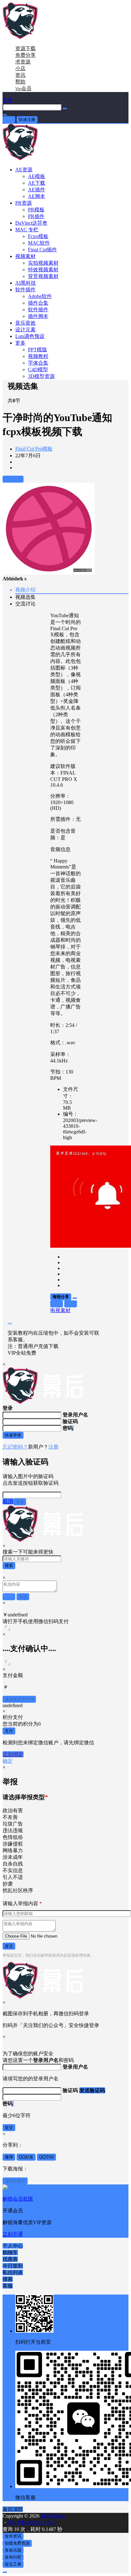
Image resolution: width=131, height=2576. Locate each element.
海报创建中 (15, 2181)
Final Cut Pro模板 (34, 449)
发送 (20, 1502)
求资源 (23, 62)
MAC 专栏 (27, 230)
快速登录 (13, 1435)
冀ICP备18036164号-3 (31, 2523)
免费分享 (25, 55)
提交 (9, 1946)
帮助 (20, 82)
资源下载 (25, 48)
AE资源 (24, 170)
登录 (9, 119)
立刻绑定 (13, 1754)
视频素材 (25, 256)
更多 (20, 343)
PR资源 (24, 203)
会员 (23, 88)
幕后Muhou (52, 2516)
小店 (20, 68)
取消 (8, 1501)
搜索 (9, 1565)
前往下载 (13, 479)
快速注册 (27, 119)
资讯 (20, 75)
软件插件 (25, 290)
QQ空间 (46, 2157)
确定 (8, 1761)
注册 (53, 1447)
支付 (9, 1731)
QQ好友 (26, 2157)
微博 (9, 2157)
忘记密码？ (15, 1447)
